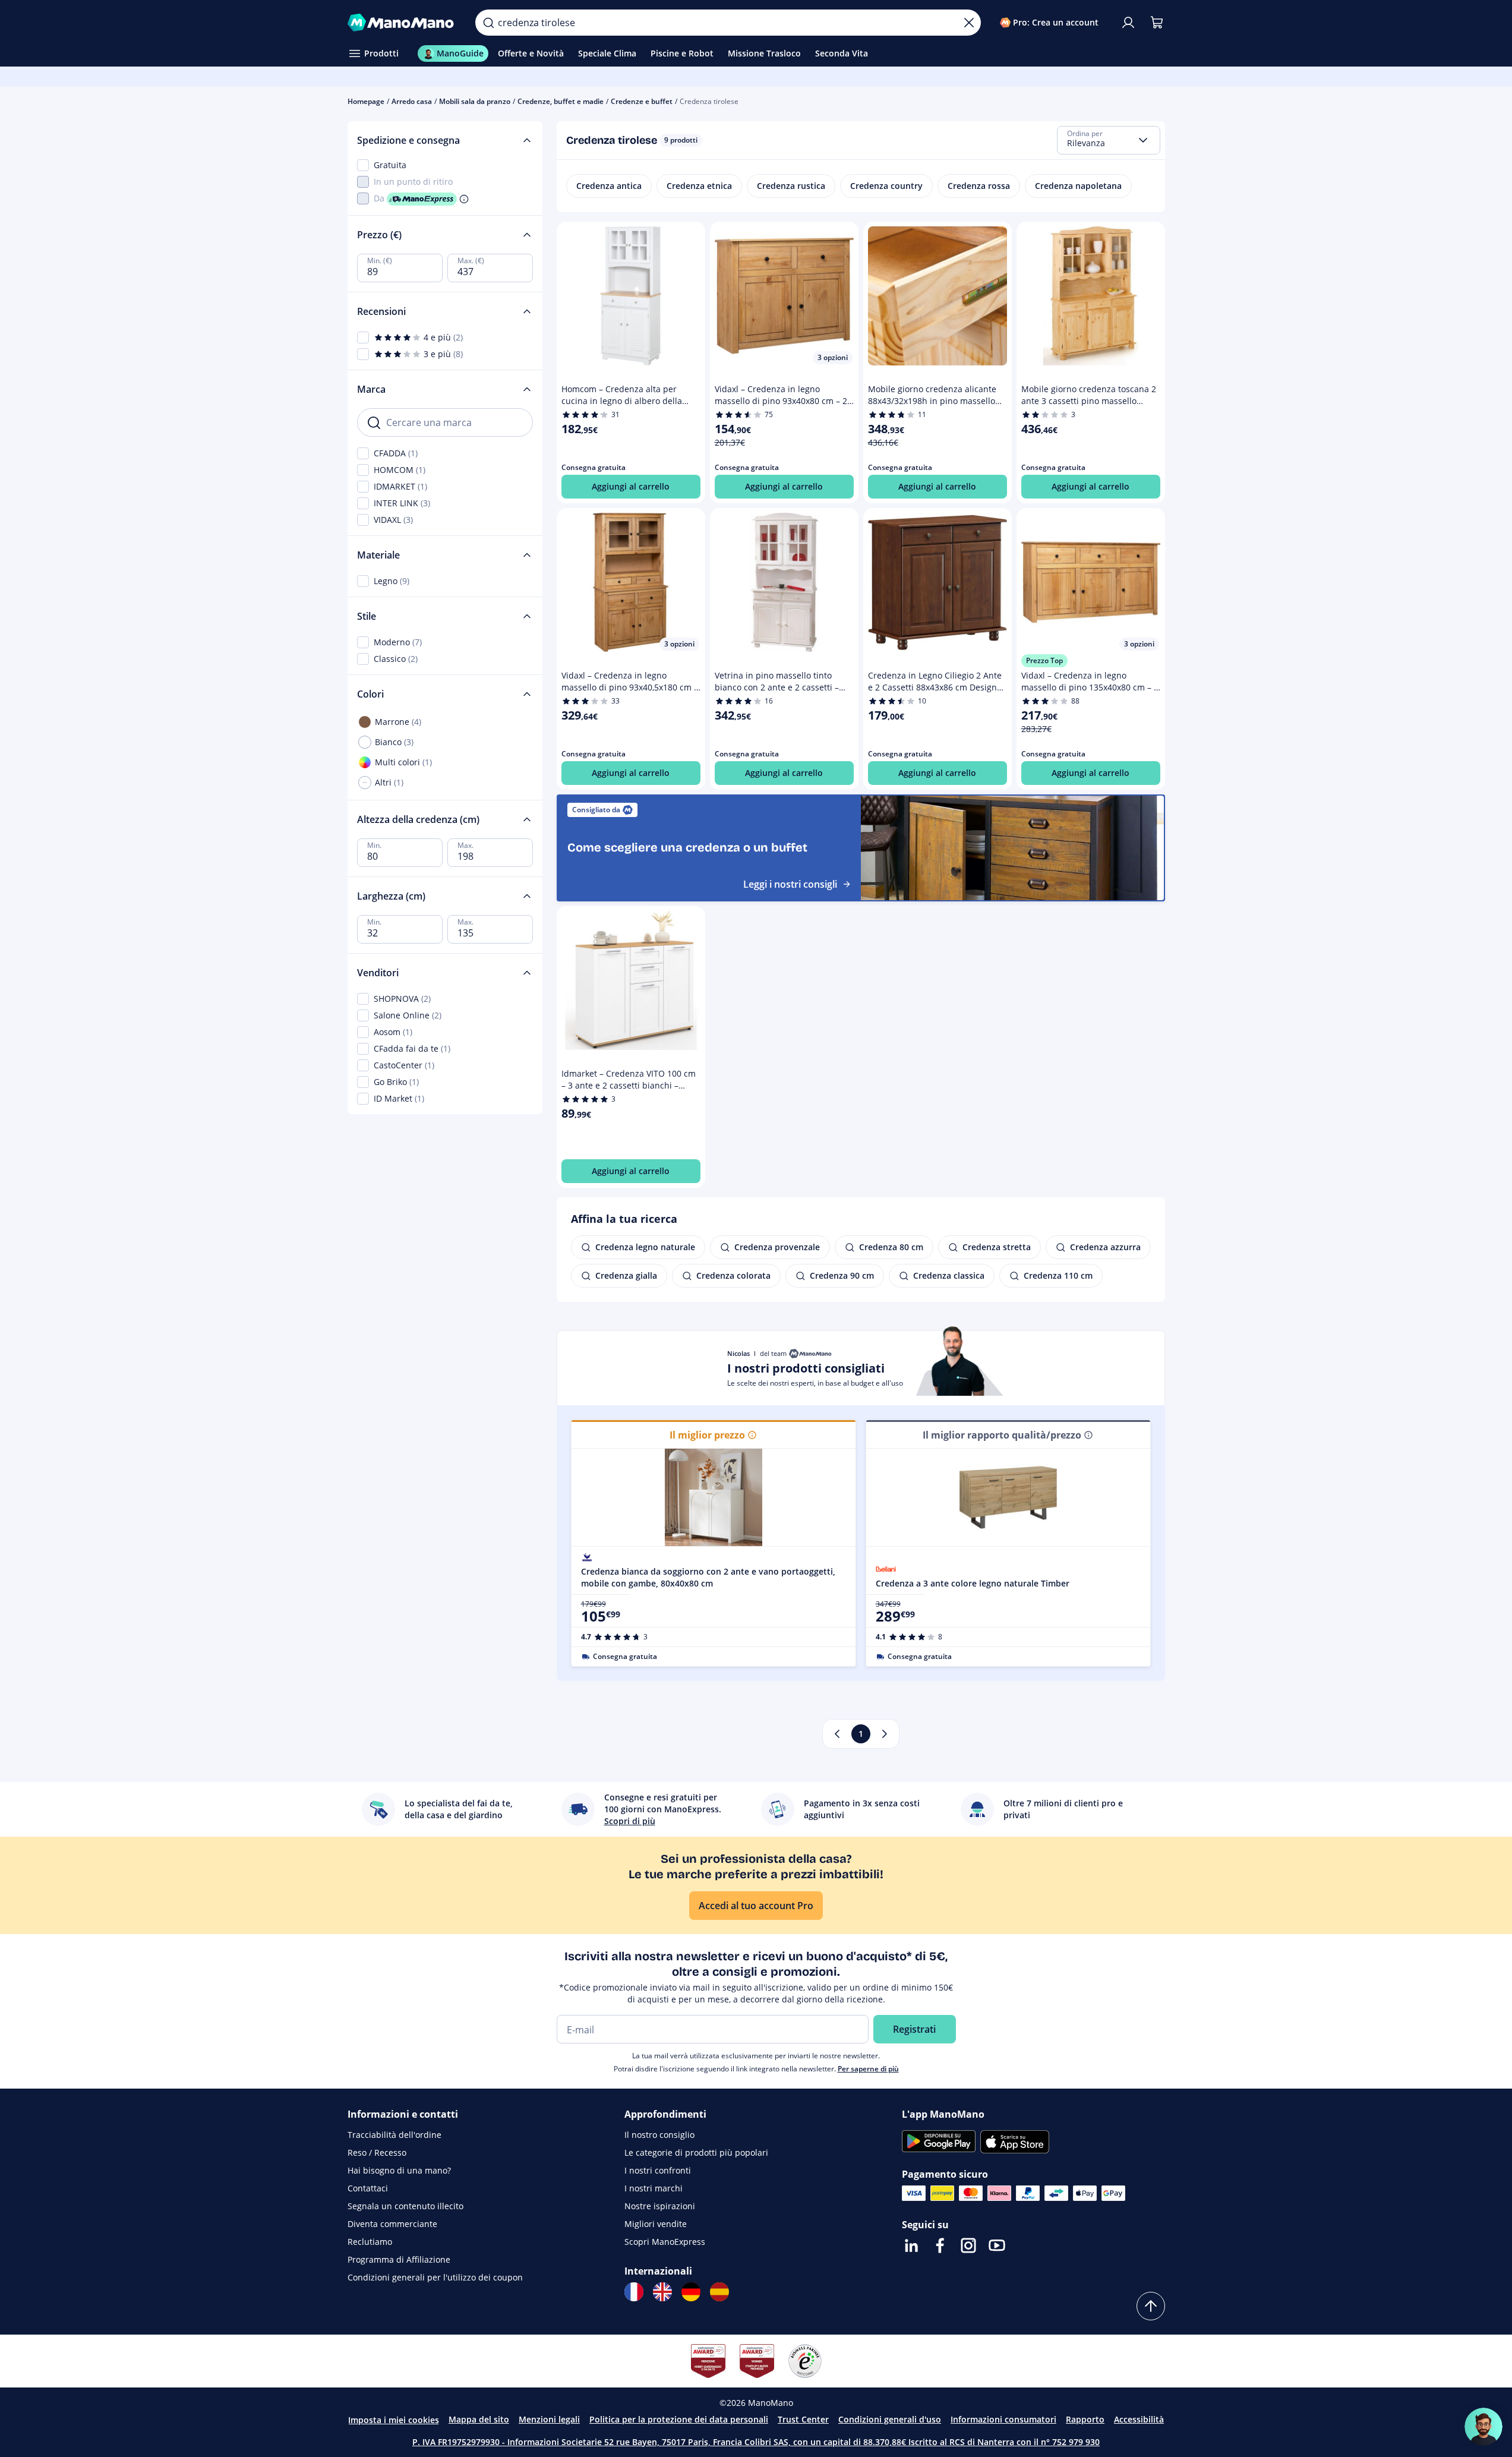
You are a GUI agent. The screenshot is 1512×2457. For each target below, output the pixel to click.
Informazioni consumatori (1003, 2419)
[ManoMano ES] (719, 2292)
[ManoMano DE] (691, 2292)
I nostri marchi (654, 2188)
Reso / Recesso (377, 2152)
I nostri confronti (658, 2170)
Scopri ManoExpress (665, 2242)
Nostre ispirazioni (660, 2206)
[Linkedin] (911, 2245)
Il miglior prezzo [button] (707, 1435)
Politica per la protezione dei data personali (679, 2419)
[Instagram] (968, 2245)
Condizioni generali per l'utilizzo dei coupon (435, 2277)
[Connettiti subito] (1128, 23)
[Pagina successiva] (885, 1734)
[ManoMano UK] (662, 2292)
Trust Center (803, 2419)
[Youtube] (997, 2245)
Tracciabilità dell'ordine (394, 2135)
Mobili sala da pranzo (475, 101)
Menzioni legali (549, 2419)
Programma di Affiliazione (399, 2259)
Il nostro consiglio (659, 2135)
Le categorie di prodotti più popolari (696, 2152)
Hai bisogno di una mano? (399, 2170)
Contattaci (368, 2188)
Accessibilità (1139, 2419)
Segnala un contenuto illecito (405, 2206)
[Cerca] (488, 23)
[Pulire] (969, 23)
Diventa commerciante (392, 2224)
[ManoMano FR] (634, 2292)
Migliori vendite (656, 2224)
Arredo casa (412, 101)
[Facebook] (940, 2245)
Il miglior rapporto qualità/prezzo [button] (1002, 1435)
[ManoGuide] (1483, 2427)
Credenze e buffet (642, 101)
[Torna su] (1151, 2306)
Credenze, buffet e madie (561, 101)
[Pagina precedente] (837, 1734)
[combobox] (1109, 140)
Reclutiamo (370, 2242)
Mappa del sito (479, 2419)
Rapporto (1085, 2419)
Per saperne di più (868, 2069)
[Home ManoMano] (402, 23)
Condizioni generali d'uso (890, 2419)
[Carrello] (1157, 23)
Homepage (366, 101)
